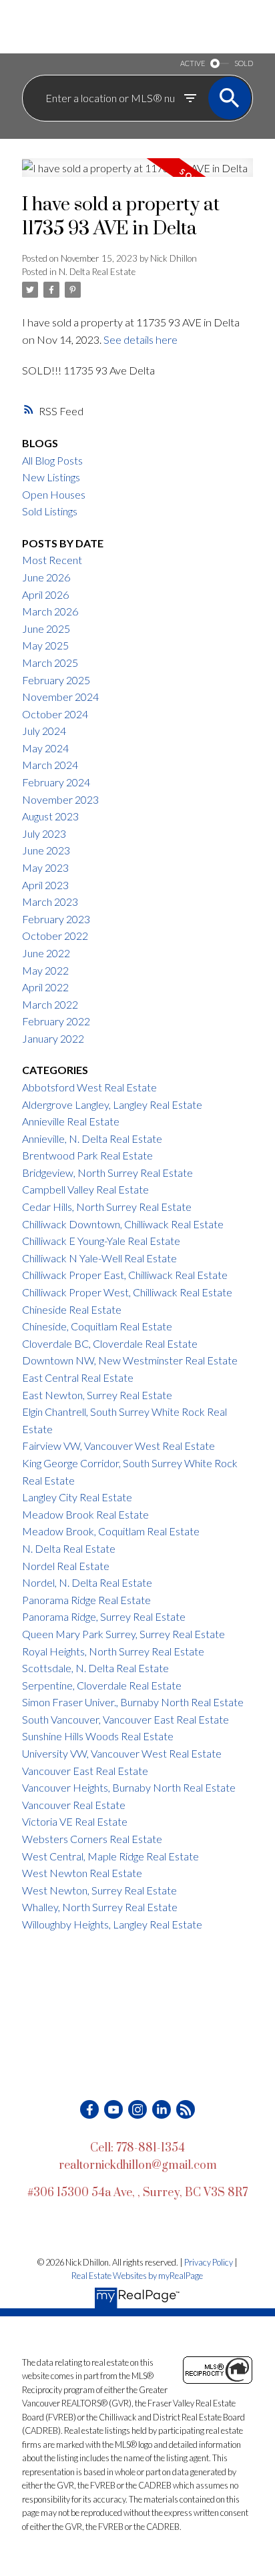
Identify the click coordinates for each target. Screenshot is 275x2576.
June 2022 (46, 953)
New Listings (51, 477)
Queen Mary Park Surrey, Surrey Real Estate (123, 1634)
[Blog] (186, 2109)
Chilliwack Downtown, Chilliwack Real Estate (123, 1224)
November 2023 (60, 799)
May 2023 (45, 867)
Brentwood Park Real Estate (87, 1155)
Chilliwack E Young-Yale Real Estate (101, 1241)
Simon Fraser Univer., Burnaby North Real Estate (133, 1702)
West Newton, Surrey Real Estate (99, 1890)
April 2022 (45, 987)
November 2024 (60, 697)
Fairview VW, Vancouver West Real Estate (118, 1446)
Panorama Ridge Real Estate (86, 1600)
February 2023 (56, 919)
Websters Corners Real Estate (92, 1839)
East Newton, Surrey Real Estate (97, 1395)
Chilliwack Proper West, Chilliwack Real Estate (127, 1292)
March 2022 (50, 1004)
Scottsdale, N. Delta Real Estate (95, 1668)
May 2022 (45, 970)
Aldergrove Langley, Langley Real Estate (112, 1104)
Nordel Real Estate (66, 1566)
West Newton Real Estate (82, 1873)
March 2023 (50, 901)
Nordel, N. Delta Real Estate (87, 1582)
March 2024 (50, 765)
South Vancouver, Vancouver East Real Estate (125, 1719)
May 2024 (45, 748)
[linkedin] (162, 2109)
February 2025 (56, 680)
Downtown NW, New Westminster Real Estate (130, 1360)
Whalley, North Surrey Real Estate (100, 1907)
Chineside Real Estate (72, 1309)
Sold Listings (50, 511)
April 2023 (45, 885)
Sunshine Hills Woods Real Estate (98, 1736)
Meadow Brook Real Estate (85, 1514)
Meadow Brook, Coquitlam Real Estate (111, 1531)
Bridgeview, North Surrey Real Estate (107, 1173)
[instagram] (137, 2109)
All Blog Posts (52, 460)
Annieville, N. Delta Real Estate (92, 1138)
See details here (141, 339)
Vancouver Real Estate (74, 1805)
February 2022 (56, 1021)
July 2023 (44, 833)
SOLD (244, 63)
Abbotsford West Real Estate (89, 1087)
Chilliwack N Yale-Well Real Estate (99, 1258)
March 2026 (50, 611)
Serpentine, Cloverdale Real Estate (102, 1685)
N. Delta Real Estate (97, 272)
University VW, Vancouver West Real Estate (122, 1753)
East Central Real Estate (78, 1377)
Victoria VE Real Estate (75, 1821)
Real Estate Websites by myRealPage (137, 2276)
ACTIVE (193, 63)
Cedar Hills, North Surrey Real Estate (107, 1207)
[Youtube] (113, 2109)
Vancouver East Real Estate (85, 1771)
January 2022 (53, 1038)
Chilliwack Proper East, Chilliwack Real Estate (125, 1275)
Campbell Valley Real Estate (85, 1189)
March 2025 (50, 663)
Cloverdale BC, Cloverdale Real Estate (110, 1343)
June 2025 (46, 628)
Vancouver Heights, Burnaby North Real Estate (129, 1787)
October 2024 (55, 714)
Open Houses (54, 494)
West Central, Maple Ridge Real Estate (110, 1856)
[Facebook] (89, 2109)
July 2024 (44, 731)
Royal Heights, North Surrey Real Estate (113, 1651)
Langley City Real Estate (77, 1497)
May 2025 (45, 645)
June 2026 (46, 577)
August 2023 (50, 816)
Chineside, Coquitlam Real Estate (97, 1326)
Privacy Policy (209, 2262)
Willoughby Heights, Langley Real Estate (112, 1924)
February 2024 (56, 782)
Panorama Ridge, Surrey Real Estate (104, 1616)
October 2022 (55, 936)
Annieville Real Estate (71, 1121)
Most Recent (52, 560)
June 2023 (46, 850)
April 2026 (45, 594)
